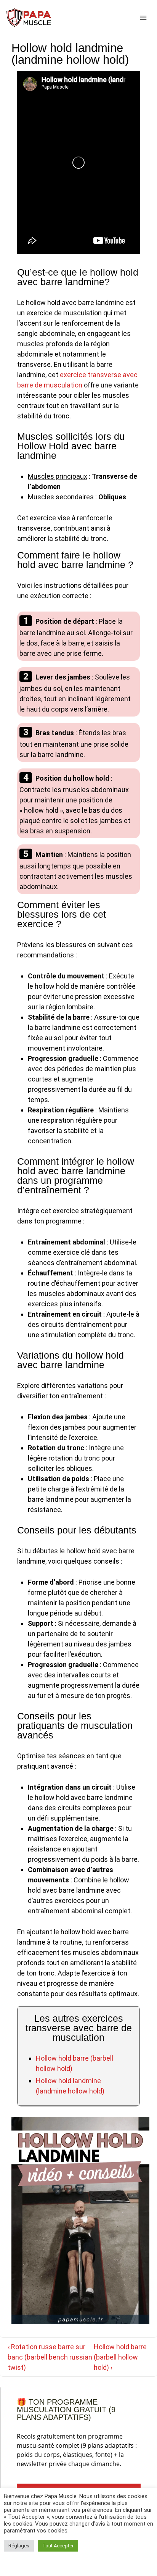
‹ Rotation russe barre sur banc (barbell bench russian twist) (50, 2357)
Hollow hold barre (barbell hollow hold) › (120, 2357)
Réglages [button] (19, 2546)
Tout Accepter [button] (58, 2546)
